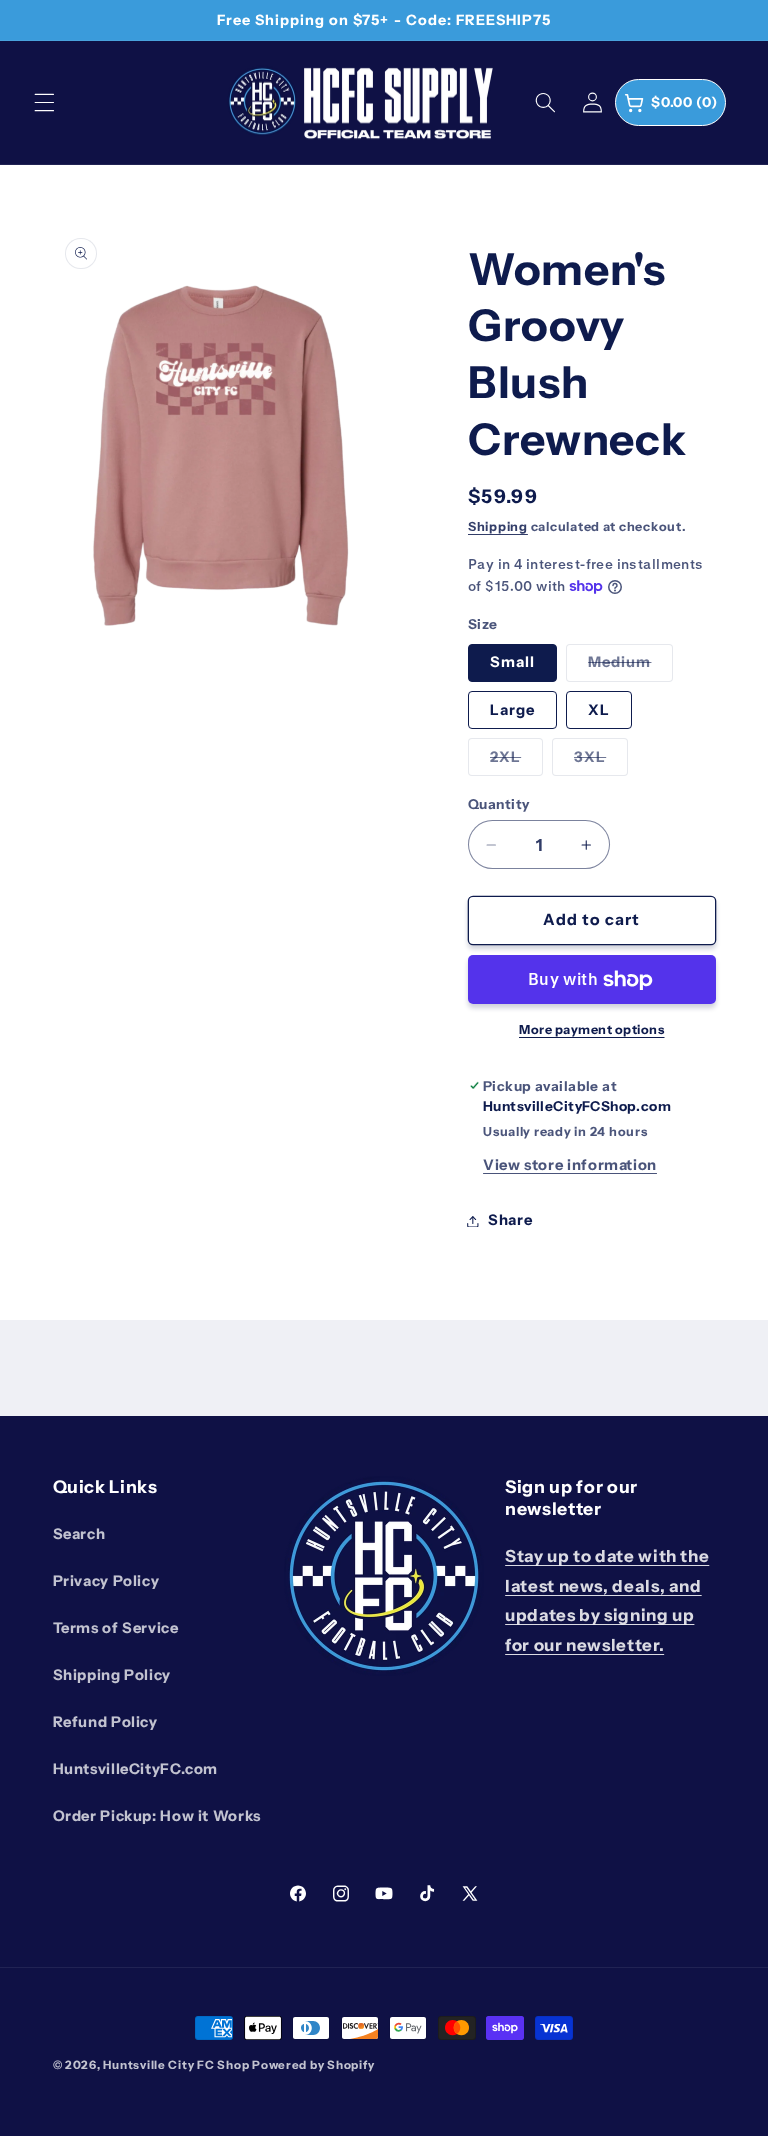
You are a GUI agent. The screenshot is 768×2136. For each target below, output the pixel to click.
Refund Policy (105, 1722)
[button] (44, 102)
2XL (505, 757)
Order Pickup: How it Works (157, 1816)
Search (79, 1534)
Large (512, 710)
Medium (619, 662)
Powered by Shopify (313, 2065)
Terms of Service (116, 1628)
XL (599, 710)
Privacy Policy (106, 1581)
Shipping (498, 526)
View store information (570, 1165)
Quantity (498, 804)
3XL (590, 757)
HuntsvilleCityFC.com (136, 1769)
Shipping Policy (112, 1675)
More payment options (592, 1029)
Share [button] (510, 1220)
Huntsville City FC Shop (176, 2065)
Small (512, 662)
